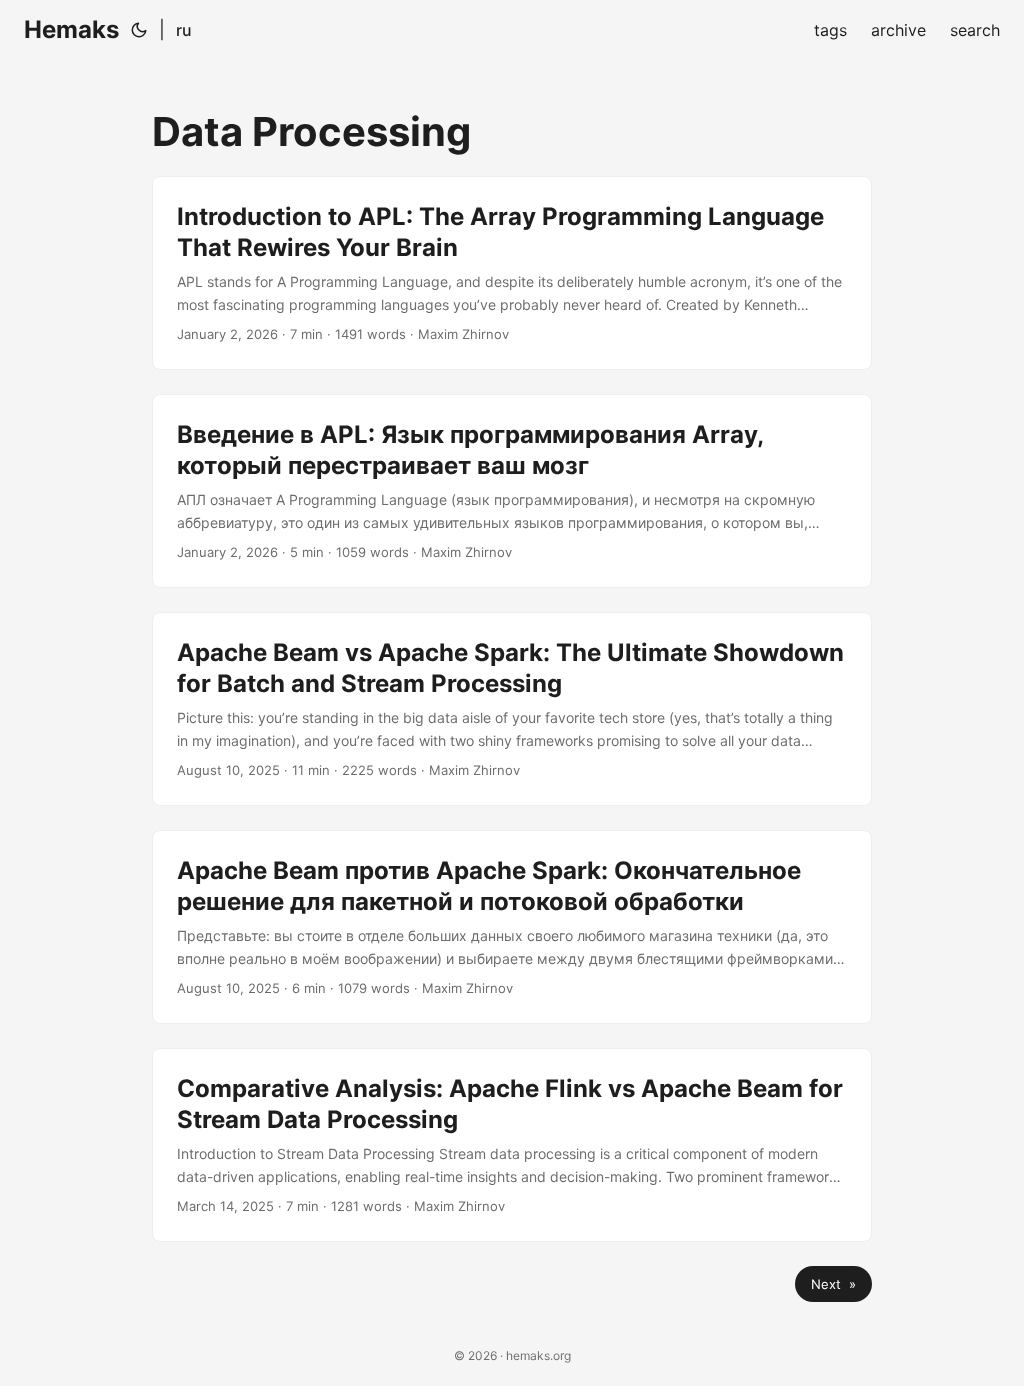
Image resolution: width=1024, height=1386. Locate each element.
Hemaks (71, 29)
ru (184, 30)
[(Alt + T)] (139, 30)
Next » (833, 1284)
